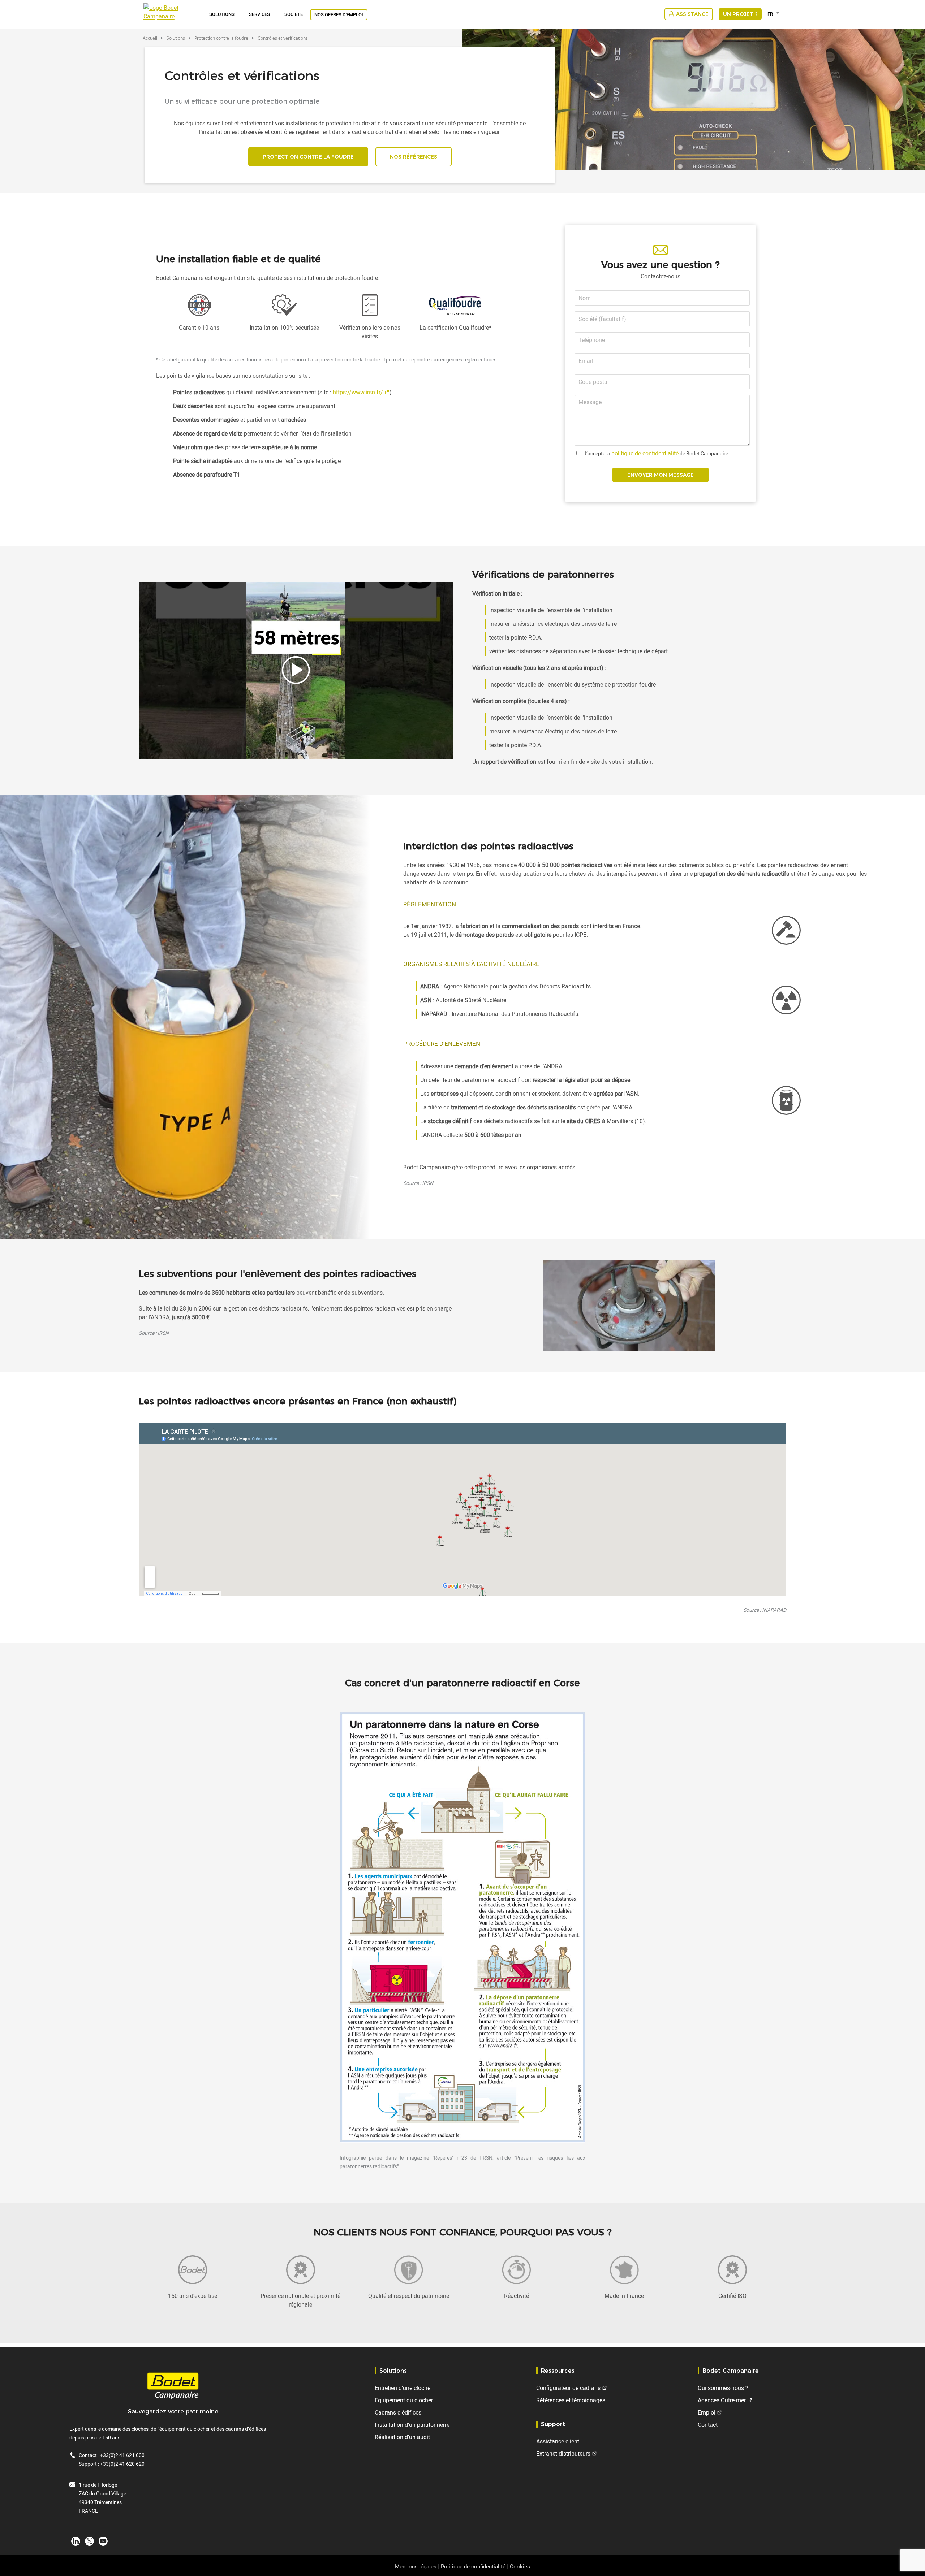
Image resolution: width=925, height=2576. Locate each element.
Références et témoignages (571, 2400)
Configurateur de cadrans (568, 2388)
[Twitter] (89, 2541)
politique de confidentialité (645, 453)
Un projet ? (740, 14)
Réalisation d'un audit (402, 2437)
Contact (708, 2425)
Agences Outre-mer (722, 2400)
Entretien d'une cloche (403, 2388)
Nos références (414, 157)
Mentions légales (416, 2566)
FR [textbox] (770, 14)
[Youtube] (103, 2541)
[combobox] (775, 14)
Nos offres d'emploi (339, 14)
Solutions (222, 14)
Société (294, 14)
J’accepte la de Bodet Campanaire (656, 453)
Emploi (707, 2412)
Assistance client (558, 2441)
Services (259, 14)
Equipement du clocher (404, 2400)
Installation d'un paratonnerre (412, 2425)
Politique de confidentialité (473, 2566)
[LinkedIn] (76, 2541)
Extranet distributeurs (563, 2454)
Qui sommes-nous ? (723, 2388)
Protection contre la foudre (221, 38)
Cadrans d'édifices (398, 2412)
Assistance (692, 14)
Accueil (150, 38)
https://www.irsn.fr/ (358, 392)
